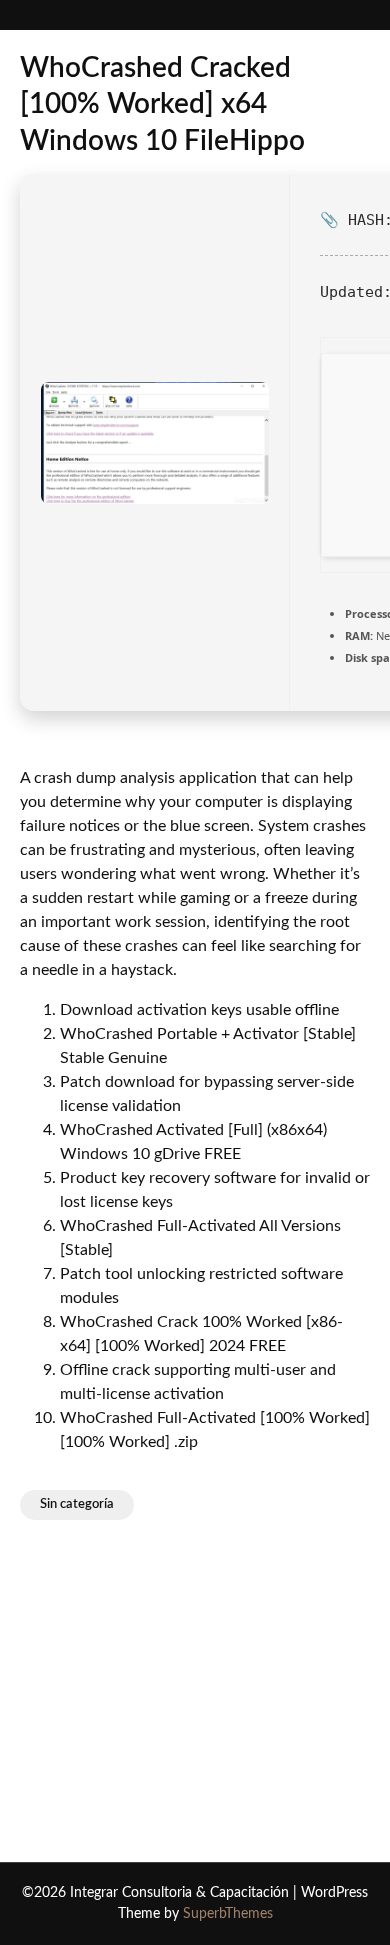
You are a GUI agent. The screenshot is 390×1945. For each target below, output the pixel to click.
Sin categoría (77, 1504)
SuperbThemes (228, 1914)
